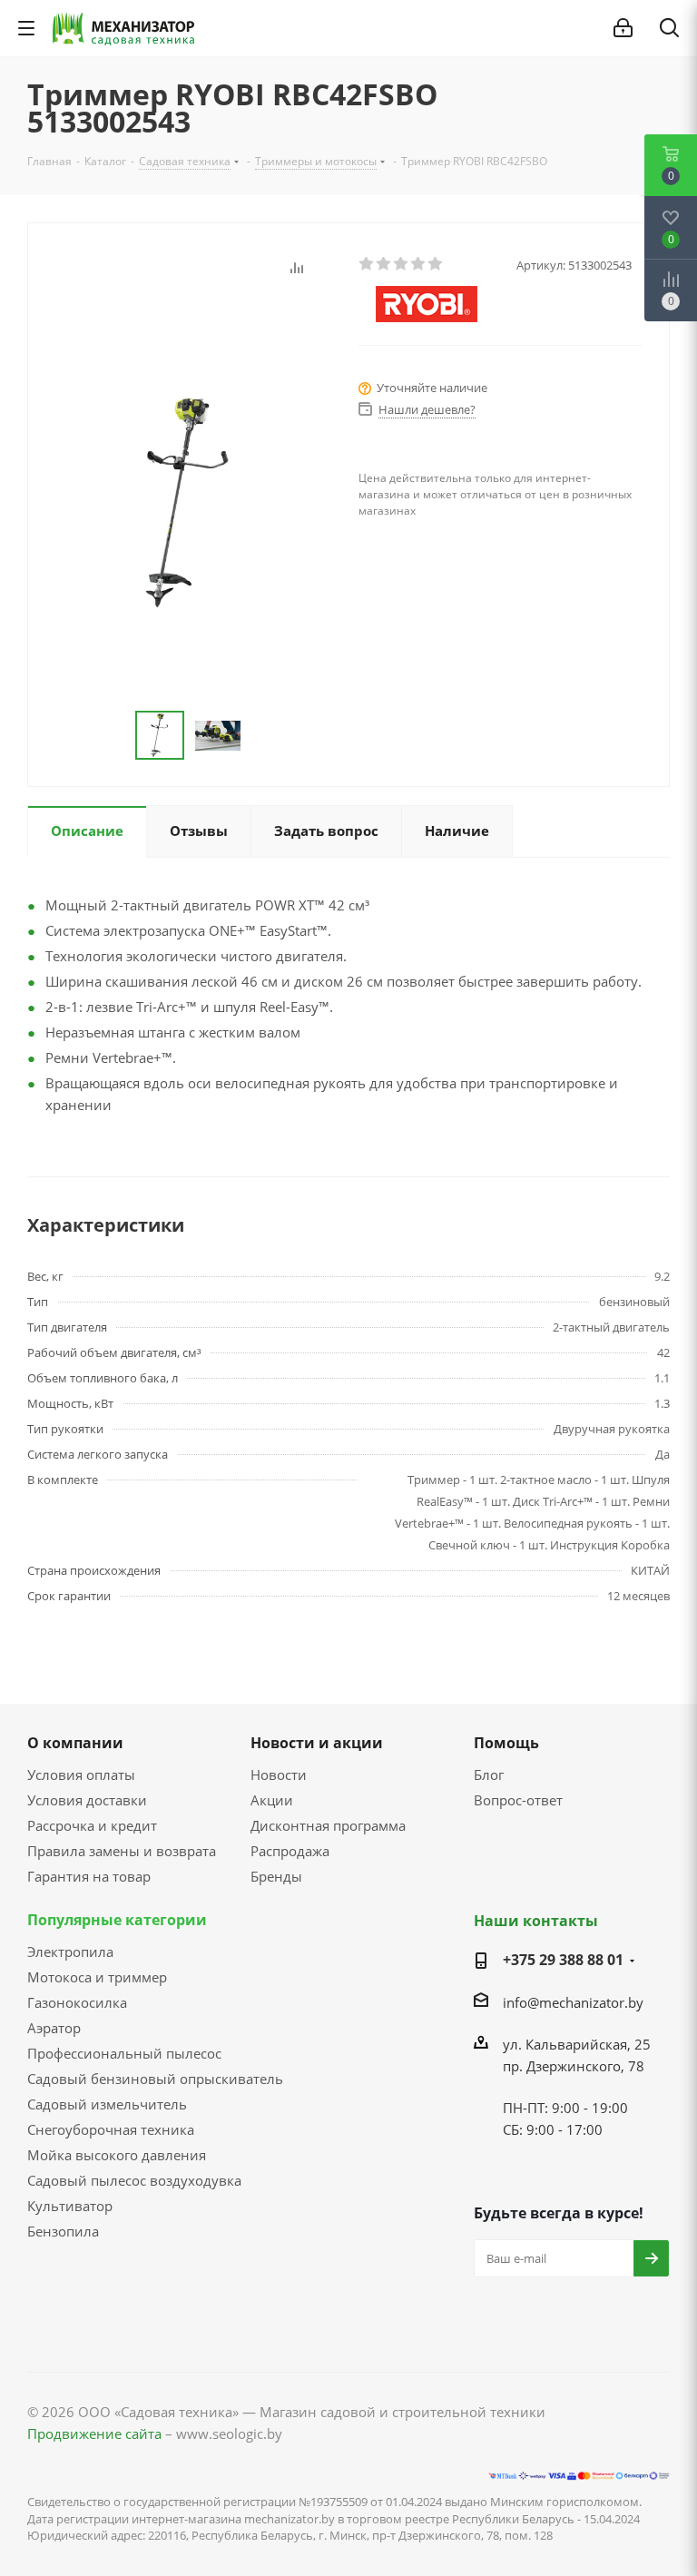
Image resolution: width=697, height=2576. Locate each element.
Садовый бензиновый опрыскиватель (155, 2079)
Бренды (276, 1876)
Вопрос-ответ (518, 1800)
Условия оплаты (81, 1775)
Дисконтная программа (328, 1825)
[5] (436, 264)
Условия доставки (87, 1800)
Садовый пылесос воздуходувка (134, 2180)
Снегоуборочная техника (111, 2129)
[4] (419, 264)
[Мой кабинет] (623, 28)
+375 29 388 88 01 (563, 1960)
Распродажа (290, 1851)
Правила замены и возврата (122, 1851)
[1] (367, 264)
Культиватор (70, 2206)
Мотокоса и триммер (97, 1977)
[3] (402, 264)
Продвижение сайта (94, 2433)
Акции (272, 1800)
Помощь (506, 1743)
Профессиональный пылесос (124, 2053)
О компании (75, 1743)
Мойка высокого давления (117, 2155)
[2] (384, 264)
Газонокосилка (77, 2002)
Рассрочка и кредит (92, 1825)
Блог (489, 1775)
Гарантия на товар (89, 1876)
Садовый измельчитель (107, 2104)
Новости (279, 1775)
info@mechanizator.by (573, 2002)
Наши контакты (536, 1921)
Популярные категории (117, 1920)
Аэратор (54, 2028)
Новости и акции (317, 1743)
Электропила (70, 1952)
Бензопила (63, 2231)
